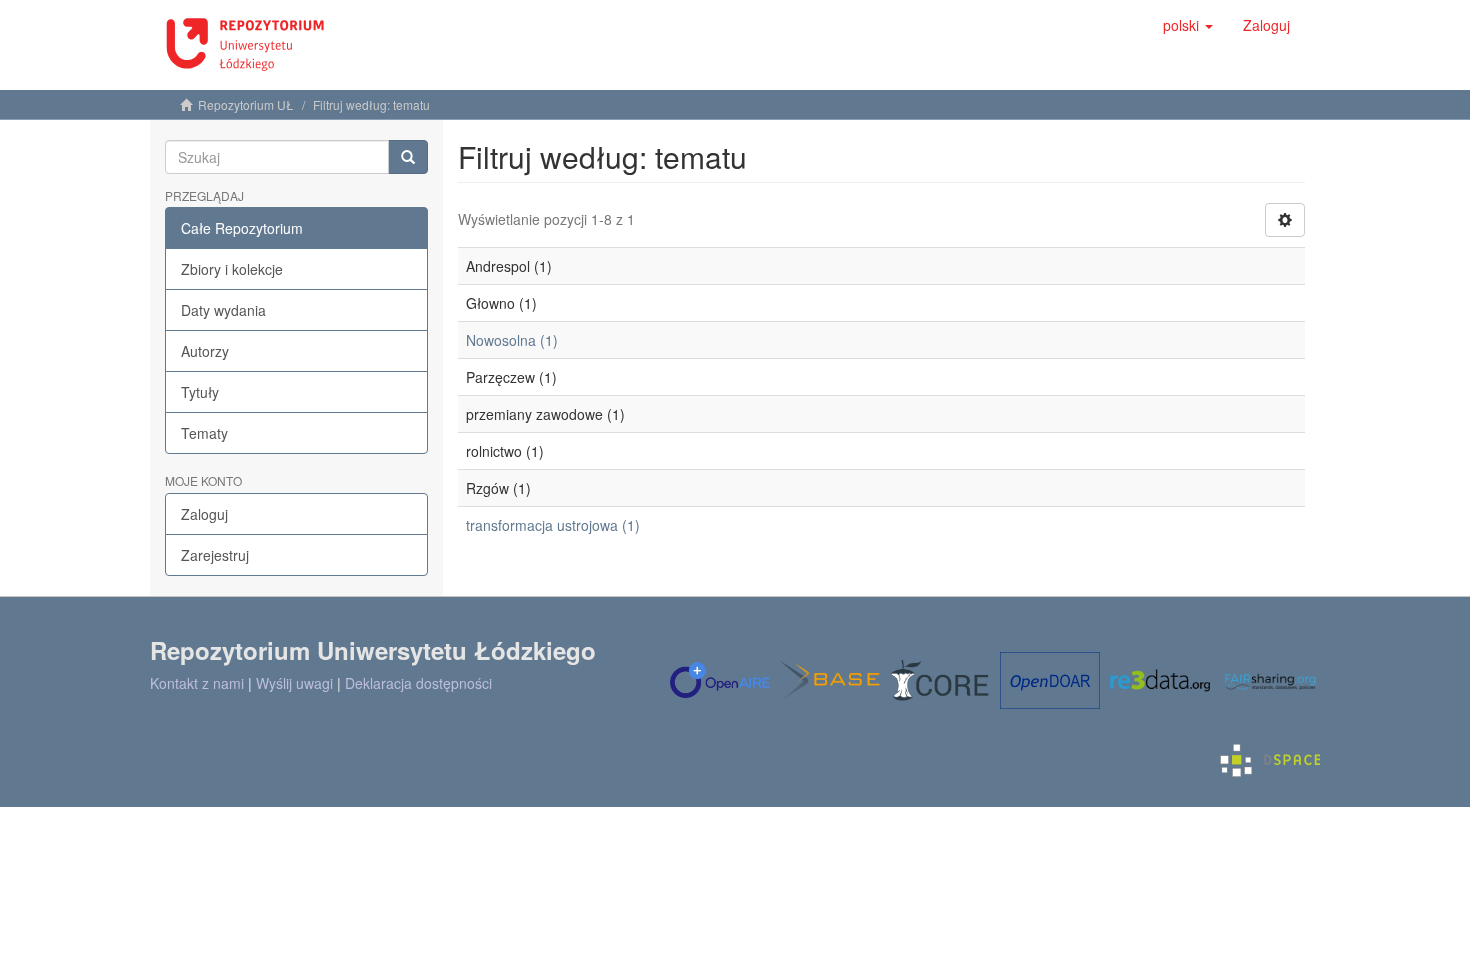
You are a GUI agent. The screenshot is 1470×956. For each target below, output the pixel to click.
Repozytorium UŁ (246, 104)
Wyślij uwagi (294, 683)
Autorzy (205, 351)
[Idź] (408, 157)
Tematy (204, 433)
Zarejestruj (215, 555)
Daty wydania (223, 310)
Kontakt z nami (197, 683)
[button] (1188, 25)
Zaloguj (204, 514)
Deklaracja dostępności (418, 683)
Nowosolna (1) (512, 340)
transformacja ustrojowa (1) (553, 525)
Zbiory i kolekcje (232, 269)
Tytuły (200, 392)
